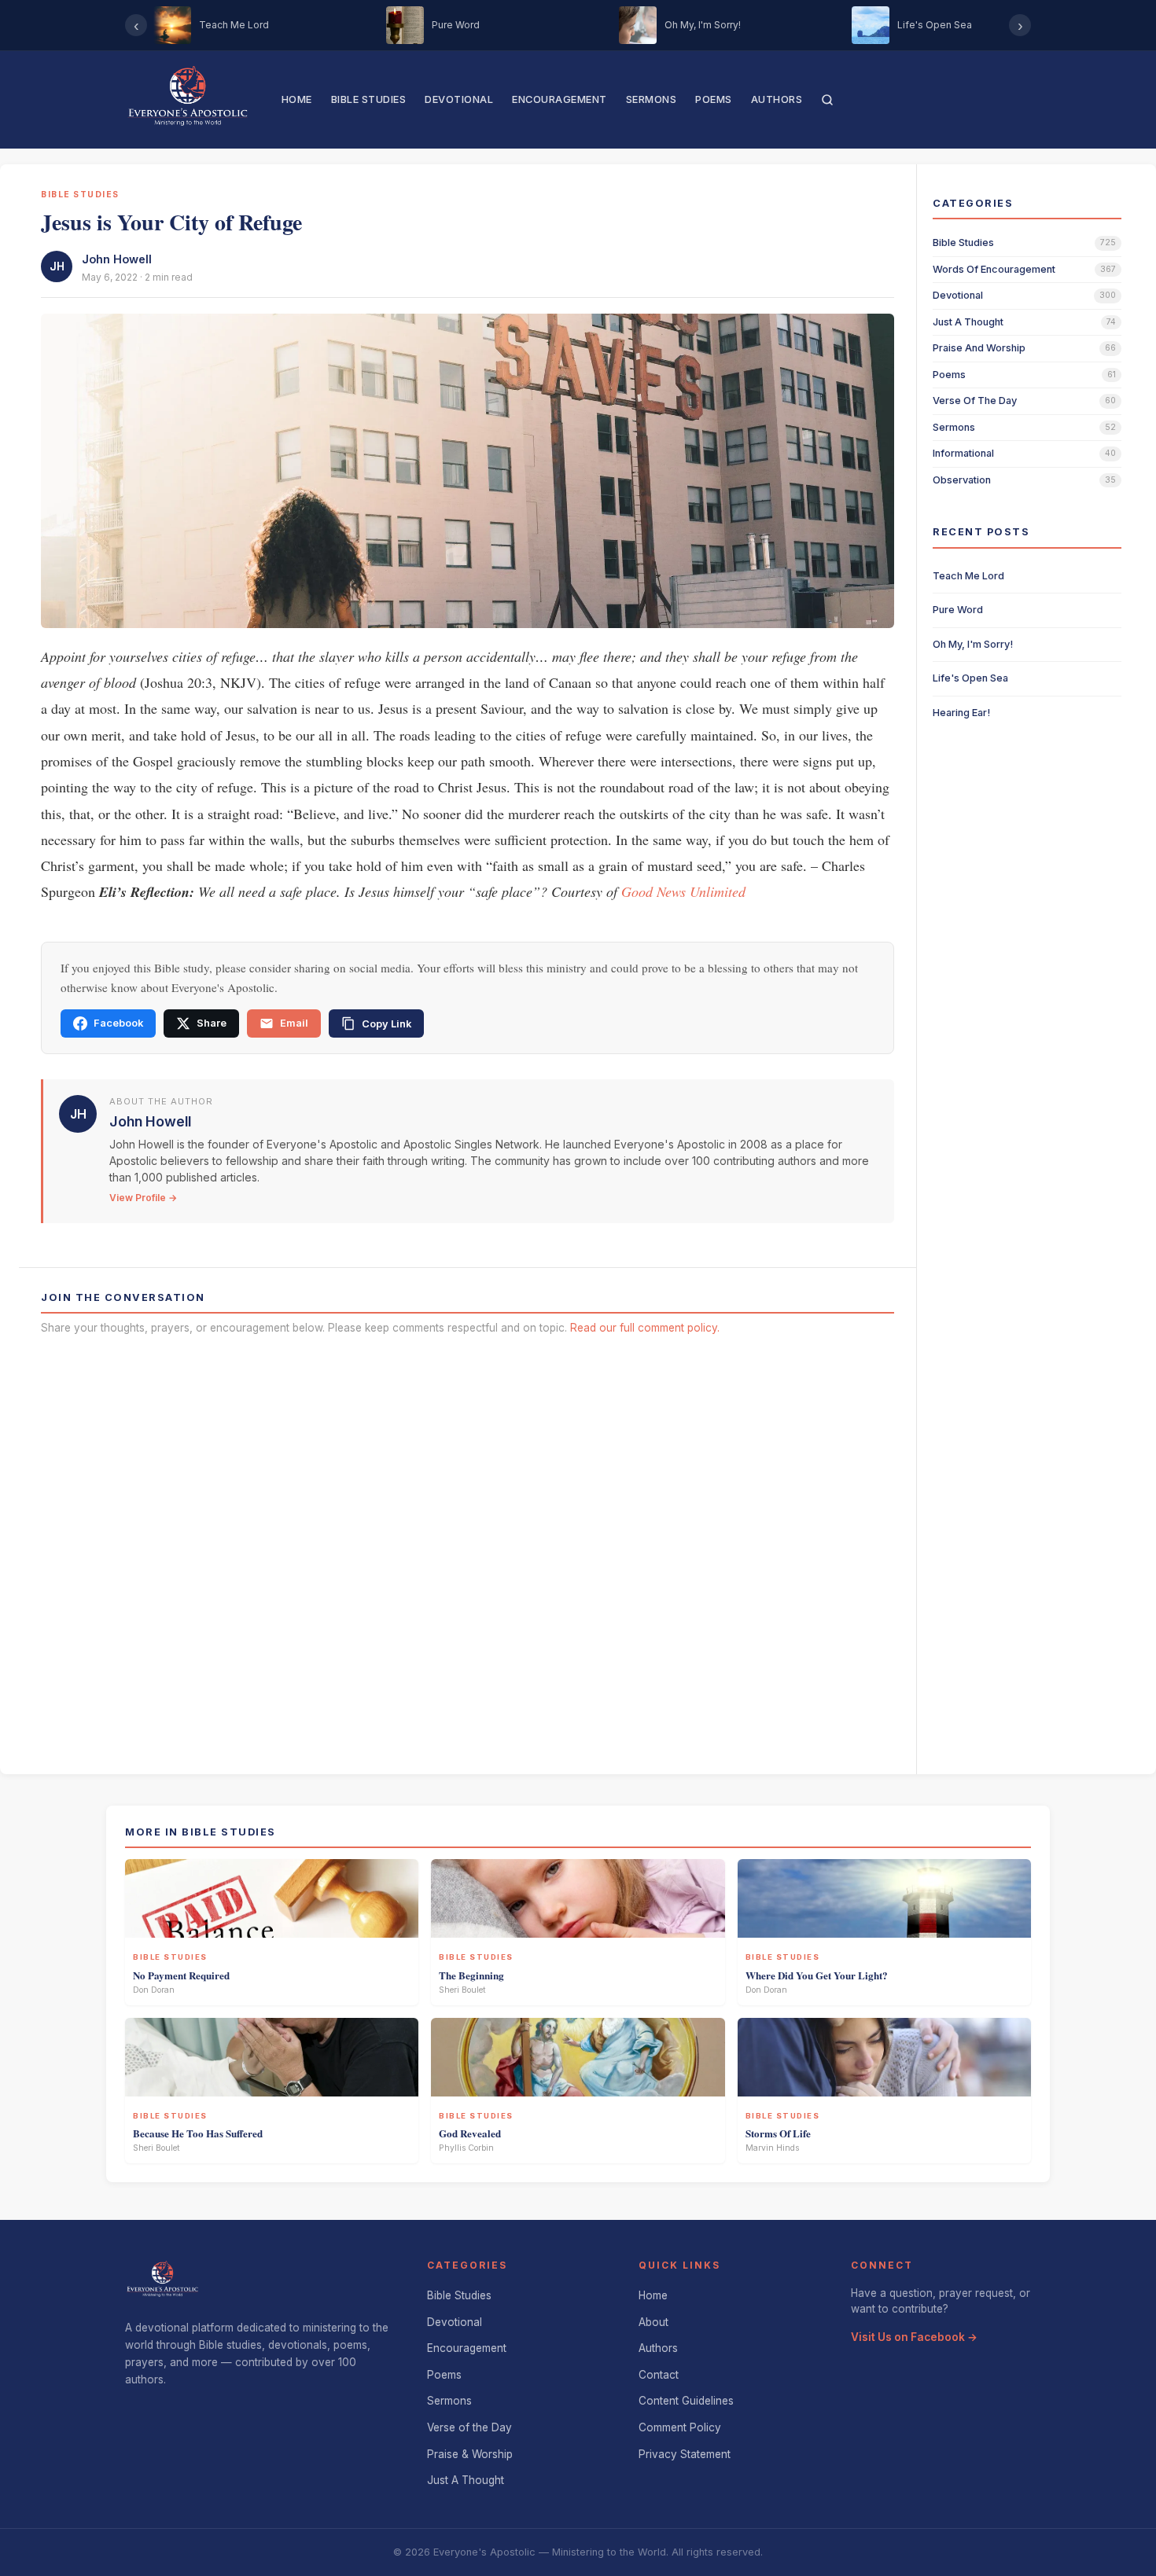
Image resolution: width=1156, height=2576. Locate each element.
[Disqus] (468, 1549)
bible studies (963, 243)
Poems (714, 99)
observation (962, 480)
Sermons (652, 99)
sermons (954, 427)
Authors (777, 99)
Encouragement (560, 99)
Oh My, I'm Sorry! (973, 644)
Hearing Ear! (961, 713)
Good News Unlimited (683, 891)
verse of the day (975, 401)
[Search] (827, 100)
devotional (958, 295)
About (653, 2322)
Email (294, 1023)
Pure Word (958, 610)
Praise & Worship (470, 2454)
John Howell (117, 259)
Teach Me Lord (968, 576)
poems (949, 375)
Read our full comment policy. (645, 1328)
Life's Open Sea (970, 678)
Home (297, 99)
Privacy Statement (685, 2454)
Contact (659, 2375)
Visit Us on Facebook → (914, 2337)
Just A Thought (466, 2480)
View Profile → (143, 1198)
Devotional (459, 99)
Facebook (118, 1023)
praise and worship (979, 348)
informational (963, 453)
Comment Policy (680, 2427)
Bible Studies (369, 99)
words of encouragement (994, 269)
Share (212, 1023)
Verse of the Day (469, 2427)
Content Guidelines (686, 2401)
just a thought (968, 322)
